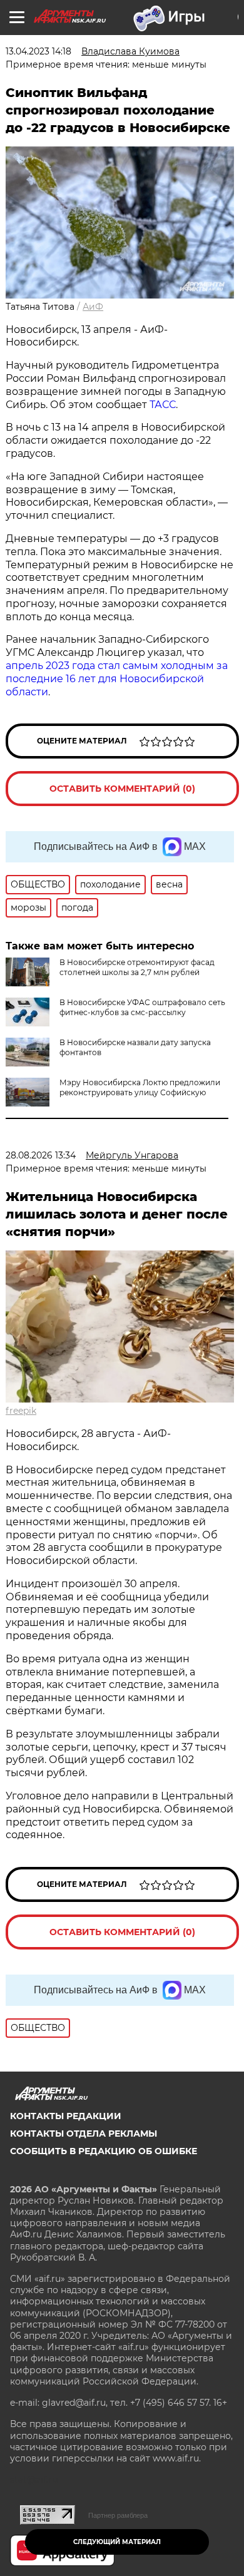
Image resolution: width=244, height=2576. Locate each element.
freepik (21, 1411)
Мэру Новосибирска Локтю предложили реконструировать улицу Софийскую (140, 1087)
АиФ (93, 307)
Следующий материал (117, 2542)
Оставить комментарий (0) (122, 789)
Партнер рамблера (118, 2515)
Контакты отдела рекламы (84, 2134)
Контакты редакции (66, 2116)
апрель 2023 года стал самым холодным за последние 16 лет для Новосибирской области (117, 679)
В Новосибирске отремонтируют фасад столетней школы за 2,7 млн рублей (137, 967)
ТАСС (163, 405)
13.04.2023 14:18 (38, 51)
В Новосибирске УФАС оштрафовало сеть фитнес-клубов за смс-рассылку (142, 1007)
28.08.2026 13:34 (41, 1155)
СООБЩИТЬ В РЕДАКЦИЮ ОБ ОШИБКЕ (104, 2151)
